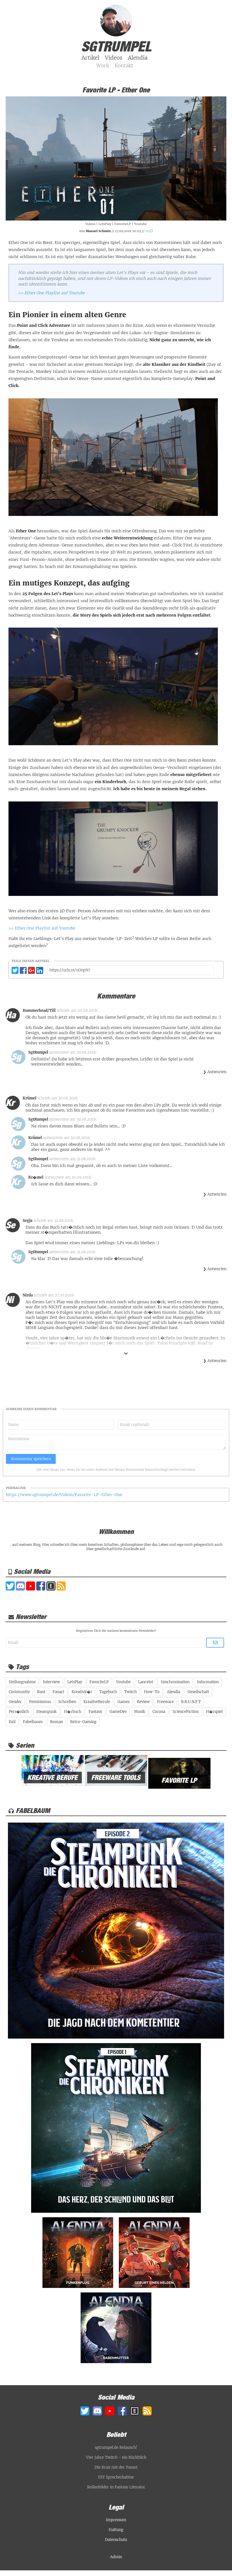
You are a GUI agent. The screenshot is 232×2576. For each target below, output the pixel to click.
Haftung (116, 2530)
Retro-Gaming (83, 1722)
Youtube (140, 224)
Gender (15, 1702)
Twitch (130, 1692)
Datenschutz (116, 2540)
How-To (152, 1692)
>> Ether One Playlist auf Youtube (51, 293)
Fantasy (95, 1712)
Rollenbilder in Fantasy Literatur (116, 2487)
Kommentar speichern (31, 1459)
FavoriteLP (123, 224)
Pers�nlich (19, 1712)
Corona (159, 1712)
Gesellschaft (198, 1692)
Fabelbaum (33, 1722)
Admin (116, 2557)
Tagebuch (108, 1692)
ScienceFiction (186, 1712)
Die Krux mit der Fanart (116, 2467)
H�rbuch (73, 1712)
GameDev (118, 1712)
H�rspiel (214, 1712)
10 (148, 231)
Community (19, 1692)
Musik (140, 1712)
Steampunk (46, 1712)
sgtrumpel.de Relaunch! (116, 2448)
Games (123, 1702)
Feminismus (40, 1702)
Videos (90, 224)
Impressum (116, 2520)
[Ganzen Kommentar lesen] (126, 1354)
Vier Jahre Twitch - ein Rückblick (116, 2457)
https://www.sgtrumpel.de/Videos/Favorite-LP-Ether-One (64, 1495)
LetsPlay (105, 224)
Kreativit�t (82, 1692)
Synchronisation (175, 1682)
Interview (51, 1682)
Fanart (58, 1692)
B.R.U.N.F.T (191, 1702)
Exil (12, 1722)
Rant (41, 1692)
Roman (56, 1722)
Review (143, 1702)
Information (208, 1682)
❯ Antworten (215, 1072)
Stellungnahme (22, 1682)
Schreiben (67, 1702)
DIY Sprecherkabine (116, 2477)
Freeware (165, 1702)
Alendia (174, 1692)
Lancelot (146, 1682)
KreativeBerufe (97, 1702)
